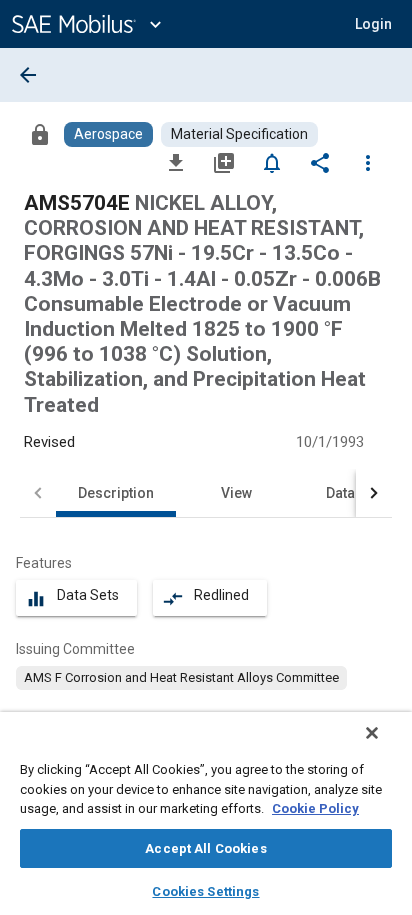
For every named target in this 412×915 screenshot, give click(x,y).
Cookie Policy (315, 808)
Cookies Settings (205, 891)
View (236, 493)
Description (116, 493)
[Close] (372, 733)
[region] (206, 813)
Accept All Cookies (205, 848)
